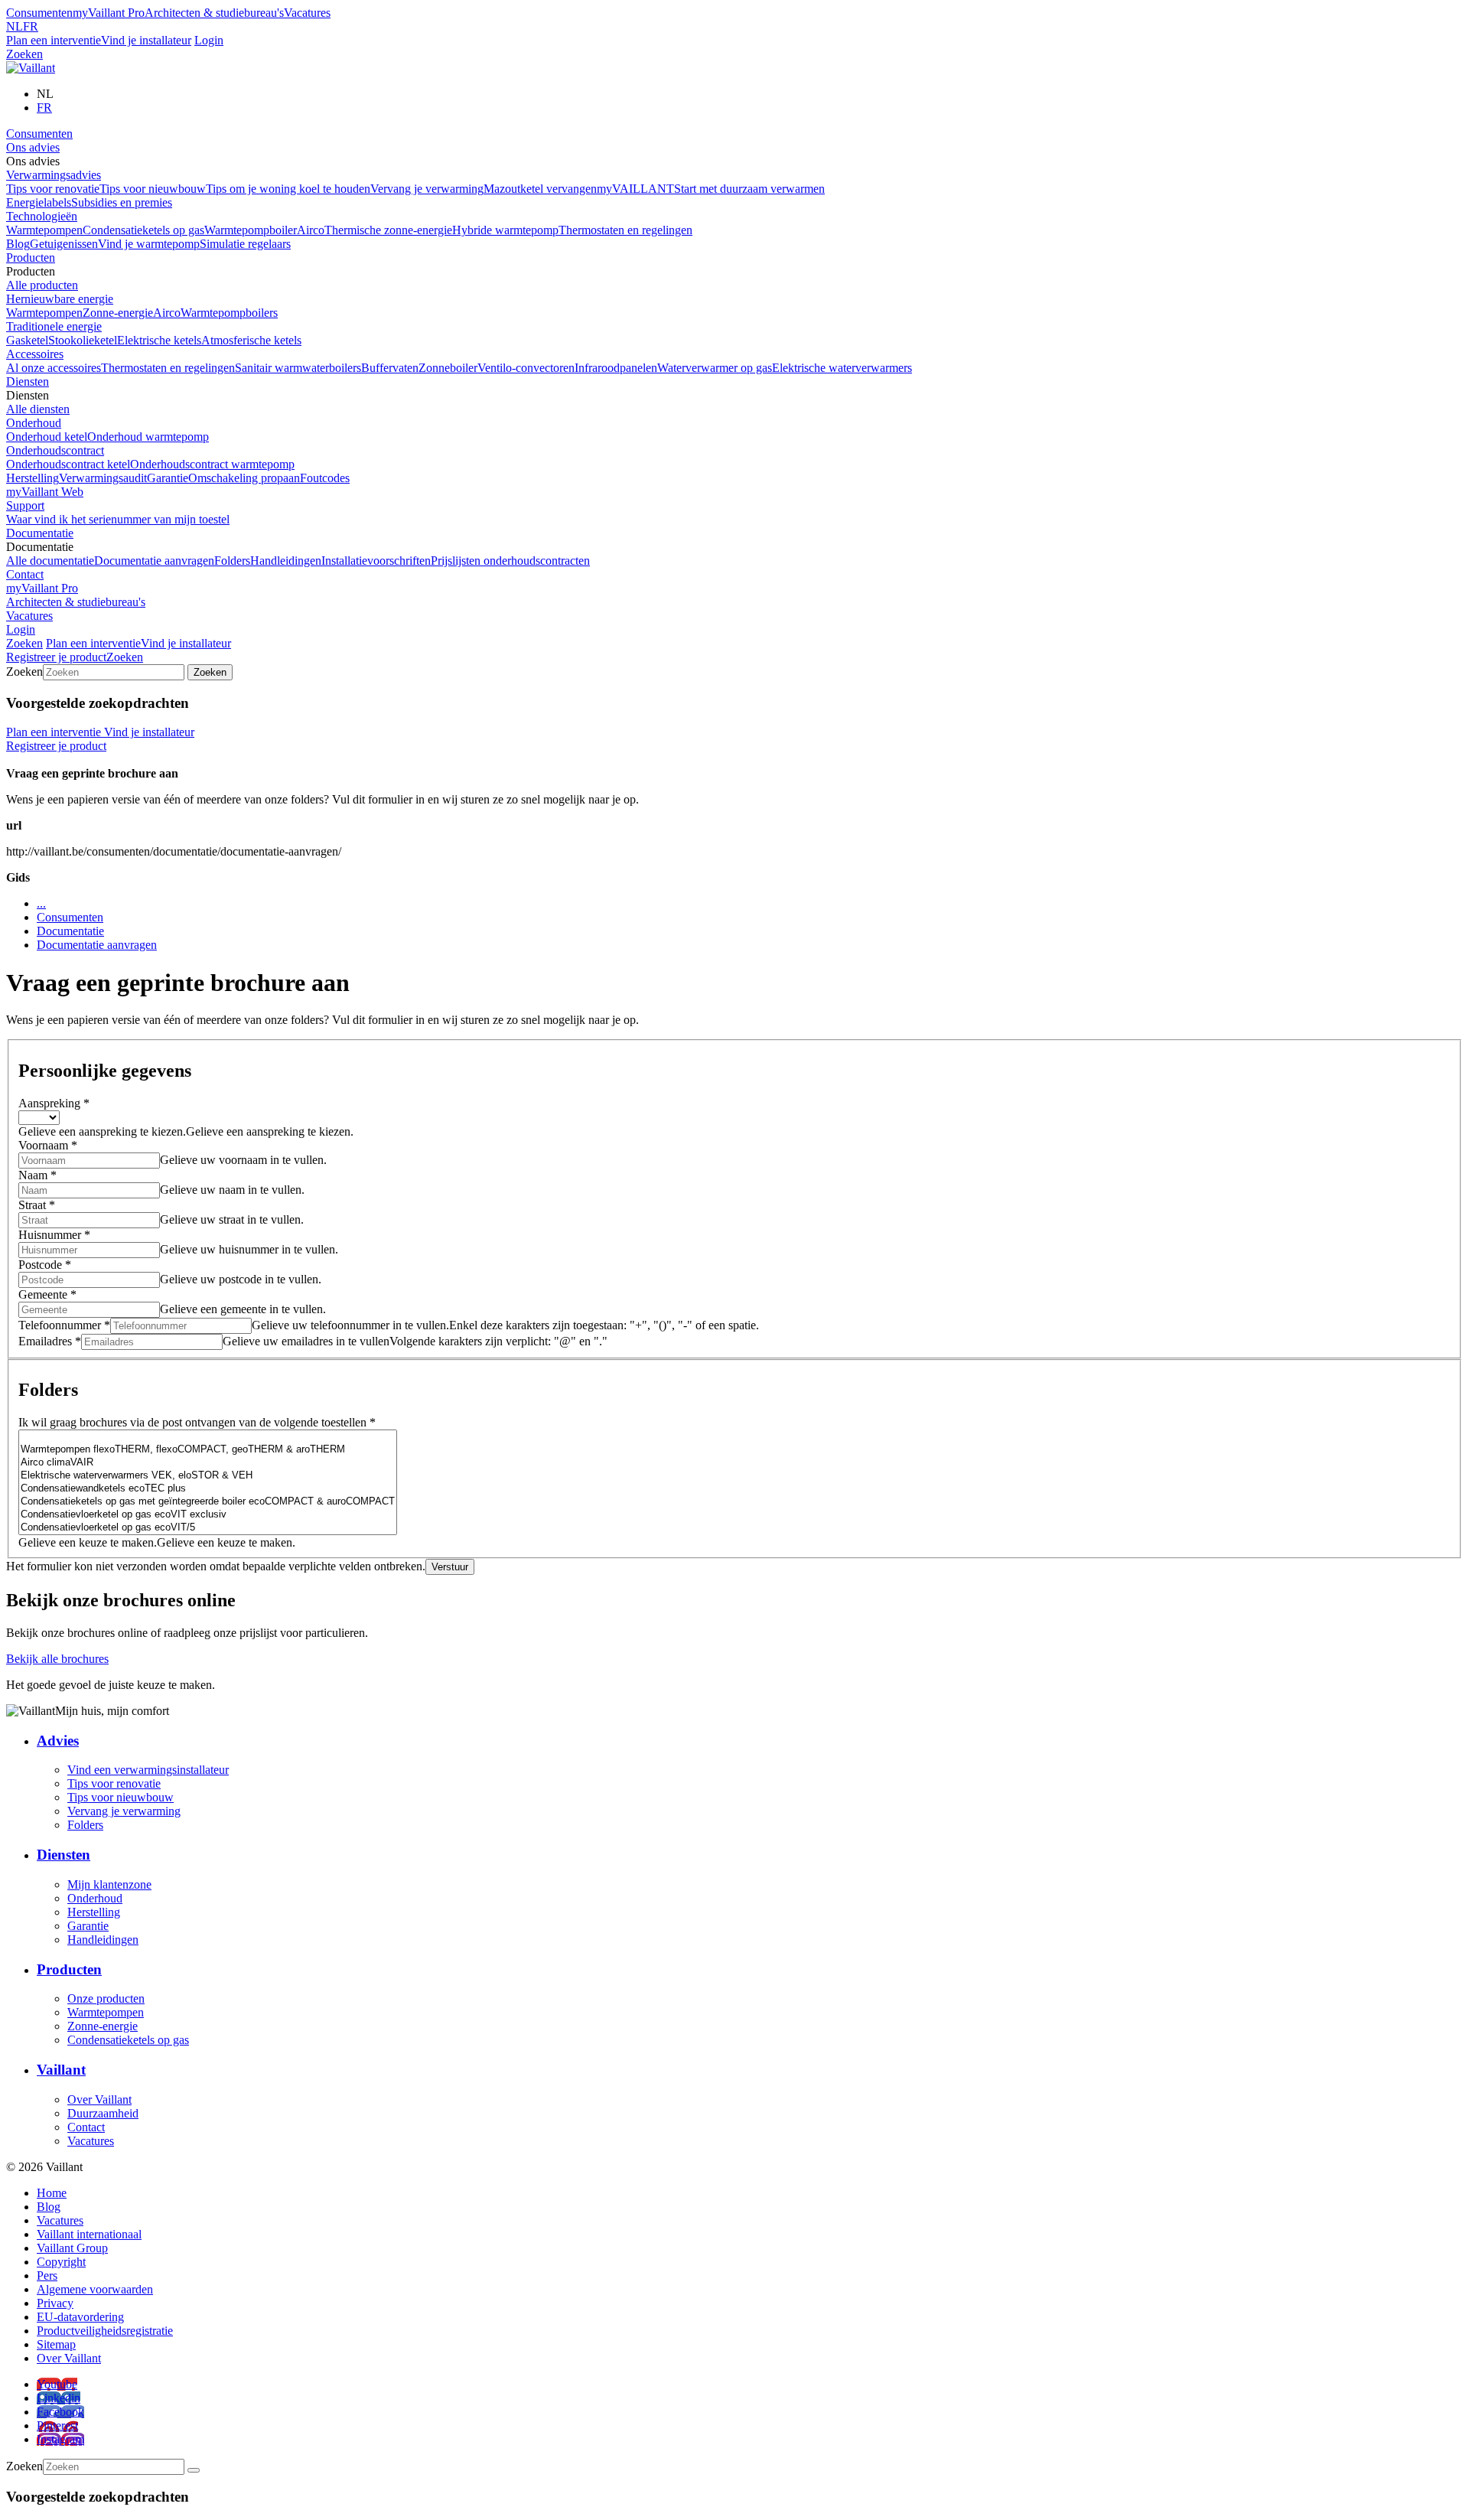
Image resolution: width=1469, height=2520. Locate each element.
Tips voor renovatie (53, 189)
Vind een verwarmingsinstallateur (148, 1770)
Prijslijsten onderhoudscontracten (510, 561)
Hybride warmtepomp (505, 230)
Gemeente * (47, 1294)
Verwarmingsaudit (103, 478)
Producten (31, 258)
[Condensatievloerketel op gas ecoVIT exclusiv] (208, 1515)
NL (15, 26)
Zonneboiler (448, 368)
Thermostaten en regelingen (625, 230)
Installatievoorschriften (376, 561)
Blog (18, 244)
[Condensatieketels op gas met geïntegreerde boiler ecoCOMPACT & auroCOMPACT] (208, 1502)
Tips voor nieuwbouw (153, 189)
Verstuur (450, 1567)
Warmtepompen (44, 230)
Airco (311, 230)
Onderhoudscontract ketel (68, 464)
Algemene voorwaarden (95, 2289)
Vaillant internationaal (89, 2234)
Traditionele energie (54, 326)
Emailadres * (50, 1341)
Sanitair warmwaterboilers (298, 368)
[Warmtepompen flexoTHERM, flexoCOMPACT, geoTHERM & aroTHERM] (208, 1450)
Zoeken (24, 54)
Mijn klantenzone (109, 1884)
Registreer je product (56, 657)
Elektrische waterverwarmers (842, 368)
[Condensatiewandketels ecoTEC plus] (208, 1489)
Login (209, 40)
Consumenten (39, 13)
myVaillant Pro (109, 13)
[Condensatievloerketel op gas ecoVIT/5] (208, 1528)
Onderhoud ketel (47, 437)
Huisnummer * (54, 1235)
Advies (58, 1741)
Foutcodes (325, 478)
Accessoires (35, 354)
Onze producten (106, 1998)
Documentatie (40, 533)
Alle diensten (38, 409)
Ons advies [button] (33, 161)
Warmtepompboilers (229, 313)
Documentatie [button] (40, 547)
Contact (25, 574)
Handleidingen (286, 561)
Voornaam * (48, 1145)
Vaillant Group (72, 2248)
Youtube (57, 2384)
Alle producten (42, 285)
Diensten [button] (28, 395)
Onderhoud (34, 423)
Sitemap (56, 2344)
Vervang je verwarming (427, 189)
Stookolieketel (83, 340)
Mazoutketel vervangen (540, 189)
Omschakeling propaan (244, 478)
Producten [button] (31, 271)
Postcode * (45, 1265)
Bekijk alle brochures (57, 1659)
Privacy (55, 2303)
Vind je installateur (146, 40)
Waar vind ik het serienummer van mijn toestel (118, 519)
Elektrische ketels (159, 340)
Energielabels (39, 202)
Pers (47, 2275)
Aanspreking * (54, 1103)
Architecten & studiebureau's (214, 13)
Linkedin (59, 2398)
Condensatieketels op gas (143, 230)
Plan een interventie (54, 40)
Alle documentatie (50, 561)
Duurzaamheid (103, 2113)
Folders (232, 561)
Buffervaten (390, 368)
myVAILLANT (635, 189)
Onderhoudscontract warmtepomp (212, 464)
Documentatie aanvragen (154, 561)
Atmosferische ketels (251, 340)
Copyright (61, 2262)
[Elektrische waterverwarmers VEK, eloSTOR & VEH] (208, 1476)
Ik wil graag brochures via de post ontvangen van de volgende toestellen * (197, 1422)
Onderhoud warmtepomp (148, 437)
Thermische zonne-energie (388, 230)
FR (31, 26)
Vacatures (307, 13)
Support (25, 505)
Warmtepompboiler (251, 230)
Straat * (37, 1205)
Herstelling (33, 478)
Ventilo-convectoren (526, 368)
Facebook (60, 2412)
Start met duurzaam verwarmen (749, 189)
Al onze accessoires (54, 368)
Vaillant (61, 2070)
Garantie (168, 478)
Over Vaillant (99, 2099)
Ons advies (33, 147)
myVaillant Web (45, 492)
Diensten (28, 381)
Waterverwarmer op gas (715, 368)
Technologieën (42, 216)
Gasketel (27, 340)
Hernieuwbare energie (60, 299)
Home (52, 2193)
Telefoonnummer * (64, 1325)
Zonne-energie (118, 313)
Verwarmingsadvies (54, 175)
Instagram (60, 2439)
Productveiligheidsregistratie (105, 2331)
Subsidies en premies (122, 202)
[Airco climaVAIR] (208, 1463)
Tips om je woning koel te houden (288, 189)
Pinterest (57, 2425)
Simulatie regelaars (245, 244)
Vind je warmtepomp (149, 244)
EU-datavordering (80, 2317)
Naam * (37, 1175)
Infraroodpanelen (616, 368)
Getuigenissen (64, 244)
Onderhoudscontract (55, 450)
